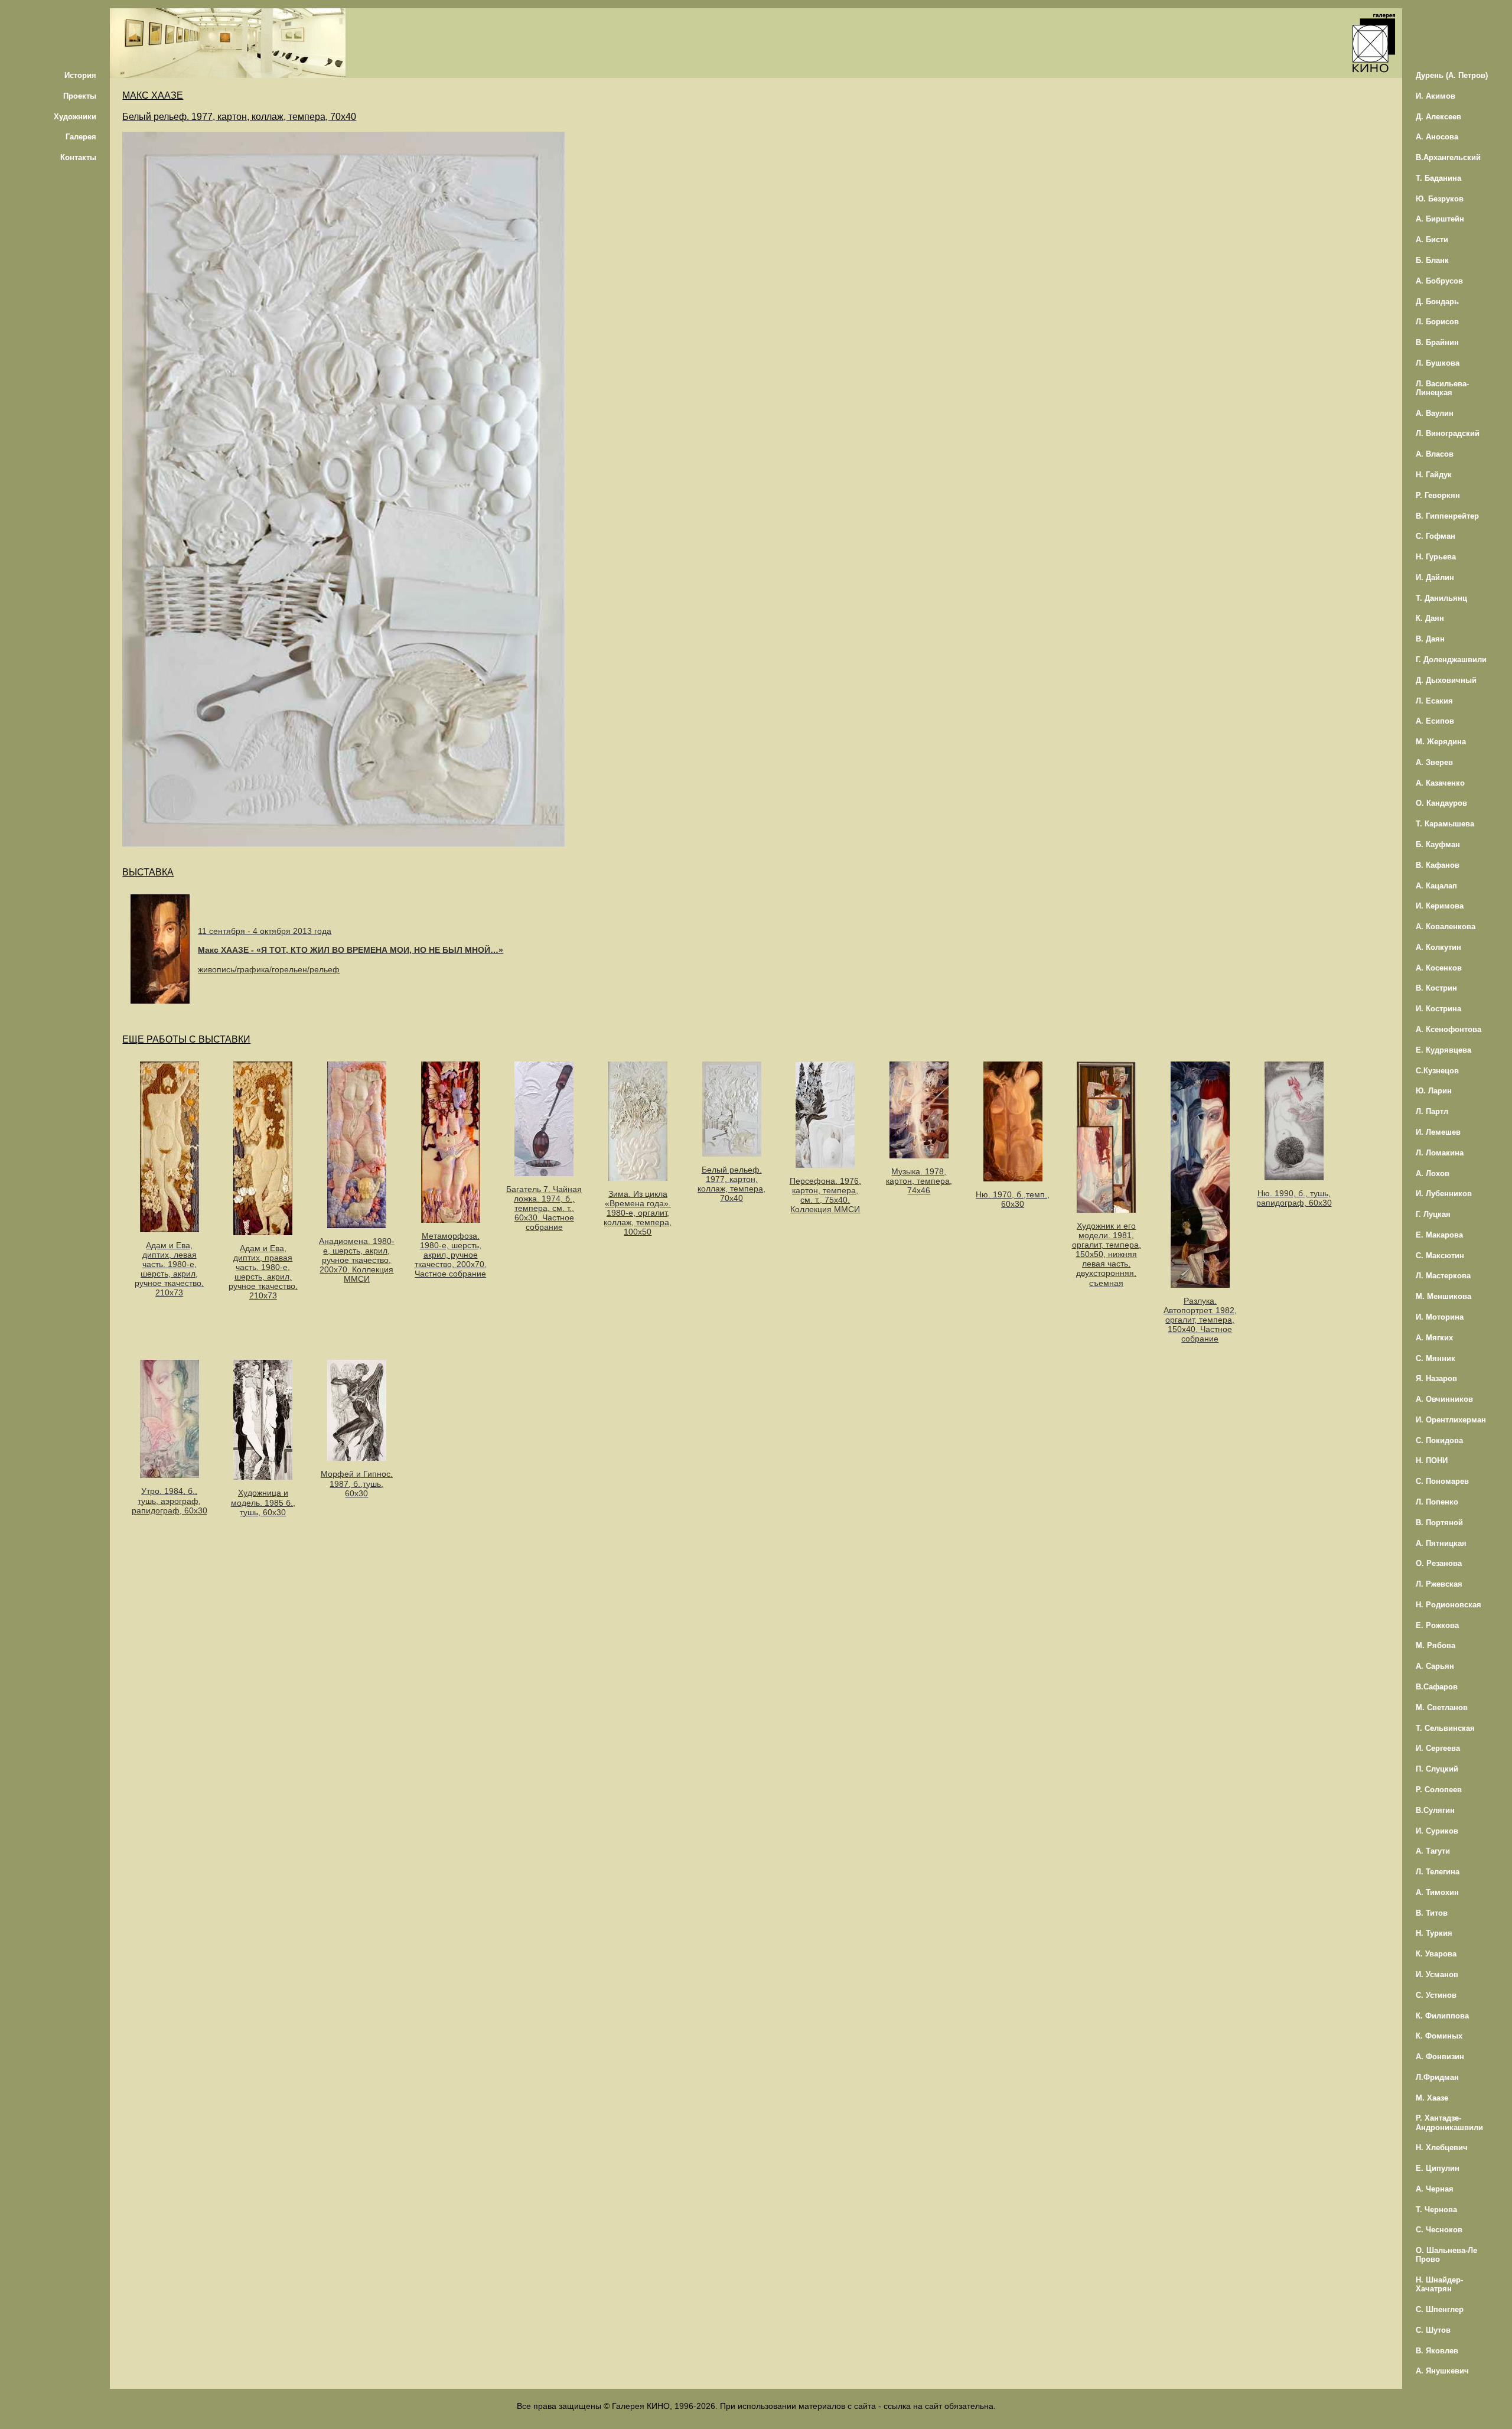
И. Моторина (1440, 1317)
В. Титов (1432, 1913)
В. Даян (1430, 639)
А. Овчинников (1444, 1399)
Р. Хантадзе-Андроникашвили (1449, 2122)
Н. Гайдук (1434, 475)
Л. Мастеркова (1443, 1276)
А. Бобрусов (1439, 281)
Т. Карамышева (1445, 824)
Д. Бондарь (1437, 302)
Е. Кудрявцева (1443, 1050)
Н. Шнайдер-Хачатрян (1439, 2284)
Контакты (78, 157)
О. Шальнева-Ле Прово (1446, 2255)
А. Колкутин (1438, 947)
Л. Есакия (1434, 701)
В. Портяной (1439, 1523)
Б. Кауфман (1438, 844)
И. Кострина (1438, 1009)
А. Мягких (1434, 1338)
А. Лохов (1433, 1173)
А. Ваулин (1435, 413)
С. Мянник (1436, 1358)
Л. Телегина (1438, 1872)
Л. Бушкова (1438, 363)
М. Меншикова (1443, 1296)
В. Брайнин (1437, 342)
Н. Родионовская (1449, 1605)
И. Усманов (1437, 1974)
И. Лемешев (1438, 1132)
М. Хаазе (1432, 2098)
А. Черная (1435, 2189)
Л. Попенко (1437, 1502)
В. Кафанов (1438, 865)
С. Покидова (1439, 1440)
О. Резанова (1439, 1563)
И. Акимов (1436, 96)
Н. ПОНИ (1432, 1461)
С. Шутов (1433, 2330)
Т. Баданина (1438, 178)
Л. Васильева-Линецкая (1442, 388)
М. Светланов (1442, 1707)
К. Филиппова (1442, 2016)
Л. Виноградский (1448, 433)
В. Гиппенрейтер (1447, 516)
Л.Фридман (1437, 2077)
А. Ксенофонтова (1449, 1029)
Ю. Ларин (1434, 1091)
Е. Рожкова (1437, 1625)
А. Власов (1435, 454)
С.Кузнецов (1437, 1071)
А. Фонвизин (1440, 2057)
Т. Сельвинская (1445, 1728)
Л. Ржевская (1439, 1584)
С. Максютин (1440, 1256)
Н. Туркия (1434, 1933)
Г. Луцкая (1433, 1214)
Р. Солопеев (1439, 1790)
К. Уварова (1436, 1954)
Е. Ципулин (1438, 2168)
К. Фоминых (1439, 2036)
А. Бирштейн (1440, 219)
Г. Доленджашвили (1451, 660)
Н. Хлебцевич (1442, 2148)
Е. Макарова (1439, 1235)
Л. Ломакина (1440, 1153)
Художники (75, 117)
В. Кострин (1436, 988)
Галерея (81, 137)
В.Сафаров (1437, 1687)
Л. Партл (1432, 1111)
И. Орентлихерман (1451, 1420)
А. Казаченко (1440, 783)
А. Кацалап (1436, 886)
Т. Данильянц (1441, 598)
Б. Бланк (1432, 260)
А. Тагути (1433, 1851)
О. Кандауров (1441, 803)
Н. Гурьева (1436, 557)
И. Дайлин (1435, 577)
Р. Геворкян (1438, 495)
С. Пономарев (1442, 1481)
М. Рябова (1436, 1645)
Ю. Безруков (1440, 199)
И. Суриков (1437, 1831)
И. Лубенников (1444, 1194)
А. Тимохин (1437, 1892)
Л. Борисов (1437, 322)
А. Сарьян (1435, 1666)
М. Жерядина (1441, 742)
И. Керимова (1440, 906)
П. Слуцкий (1437, 1769)
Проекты (80, 96)
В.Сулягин (1435, 1810)
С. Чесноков (1439, 2230)
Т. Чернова (1436, 2210)
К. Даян (1430, 618)
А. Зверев (1434, 762)
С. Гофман (1436, 536)
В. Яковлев (1437, 2351)
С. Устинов (1436, 1995)
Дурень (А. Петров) (1452, 75)
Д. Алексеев (1438, 117)
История (80, 75)
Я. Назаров (1436, 1378)
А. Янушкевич (1442, 2371)
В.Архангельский (1448, 157)
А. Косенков (1439, 968)
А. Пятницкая (1441, 1543)
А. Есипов (1435, 721)
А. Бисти (1432, 240)
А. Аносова (1437, 137)
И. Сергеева (1438, 1748)
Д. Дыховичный (1446, 680)
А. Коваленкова (1446, 927)
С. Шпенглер (1440, 2309)
